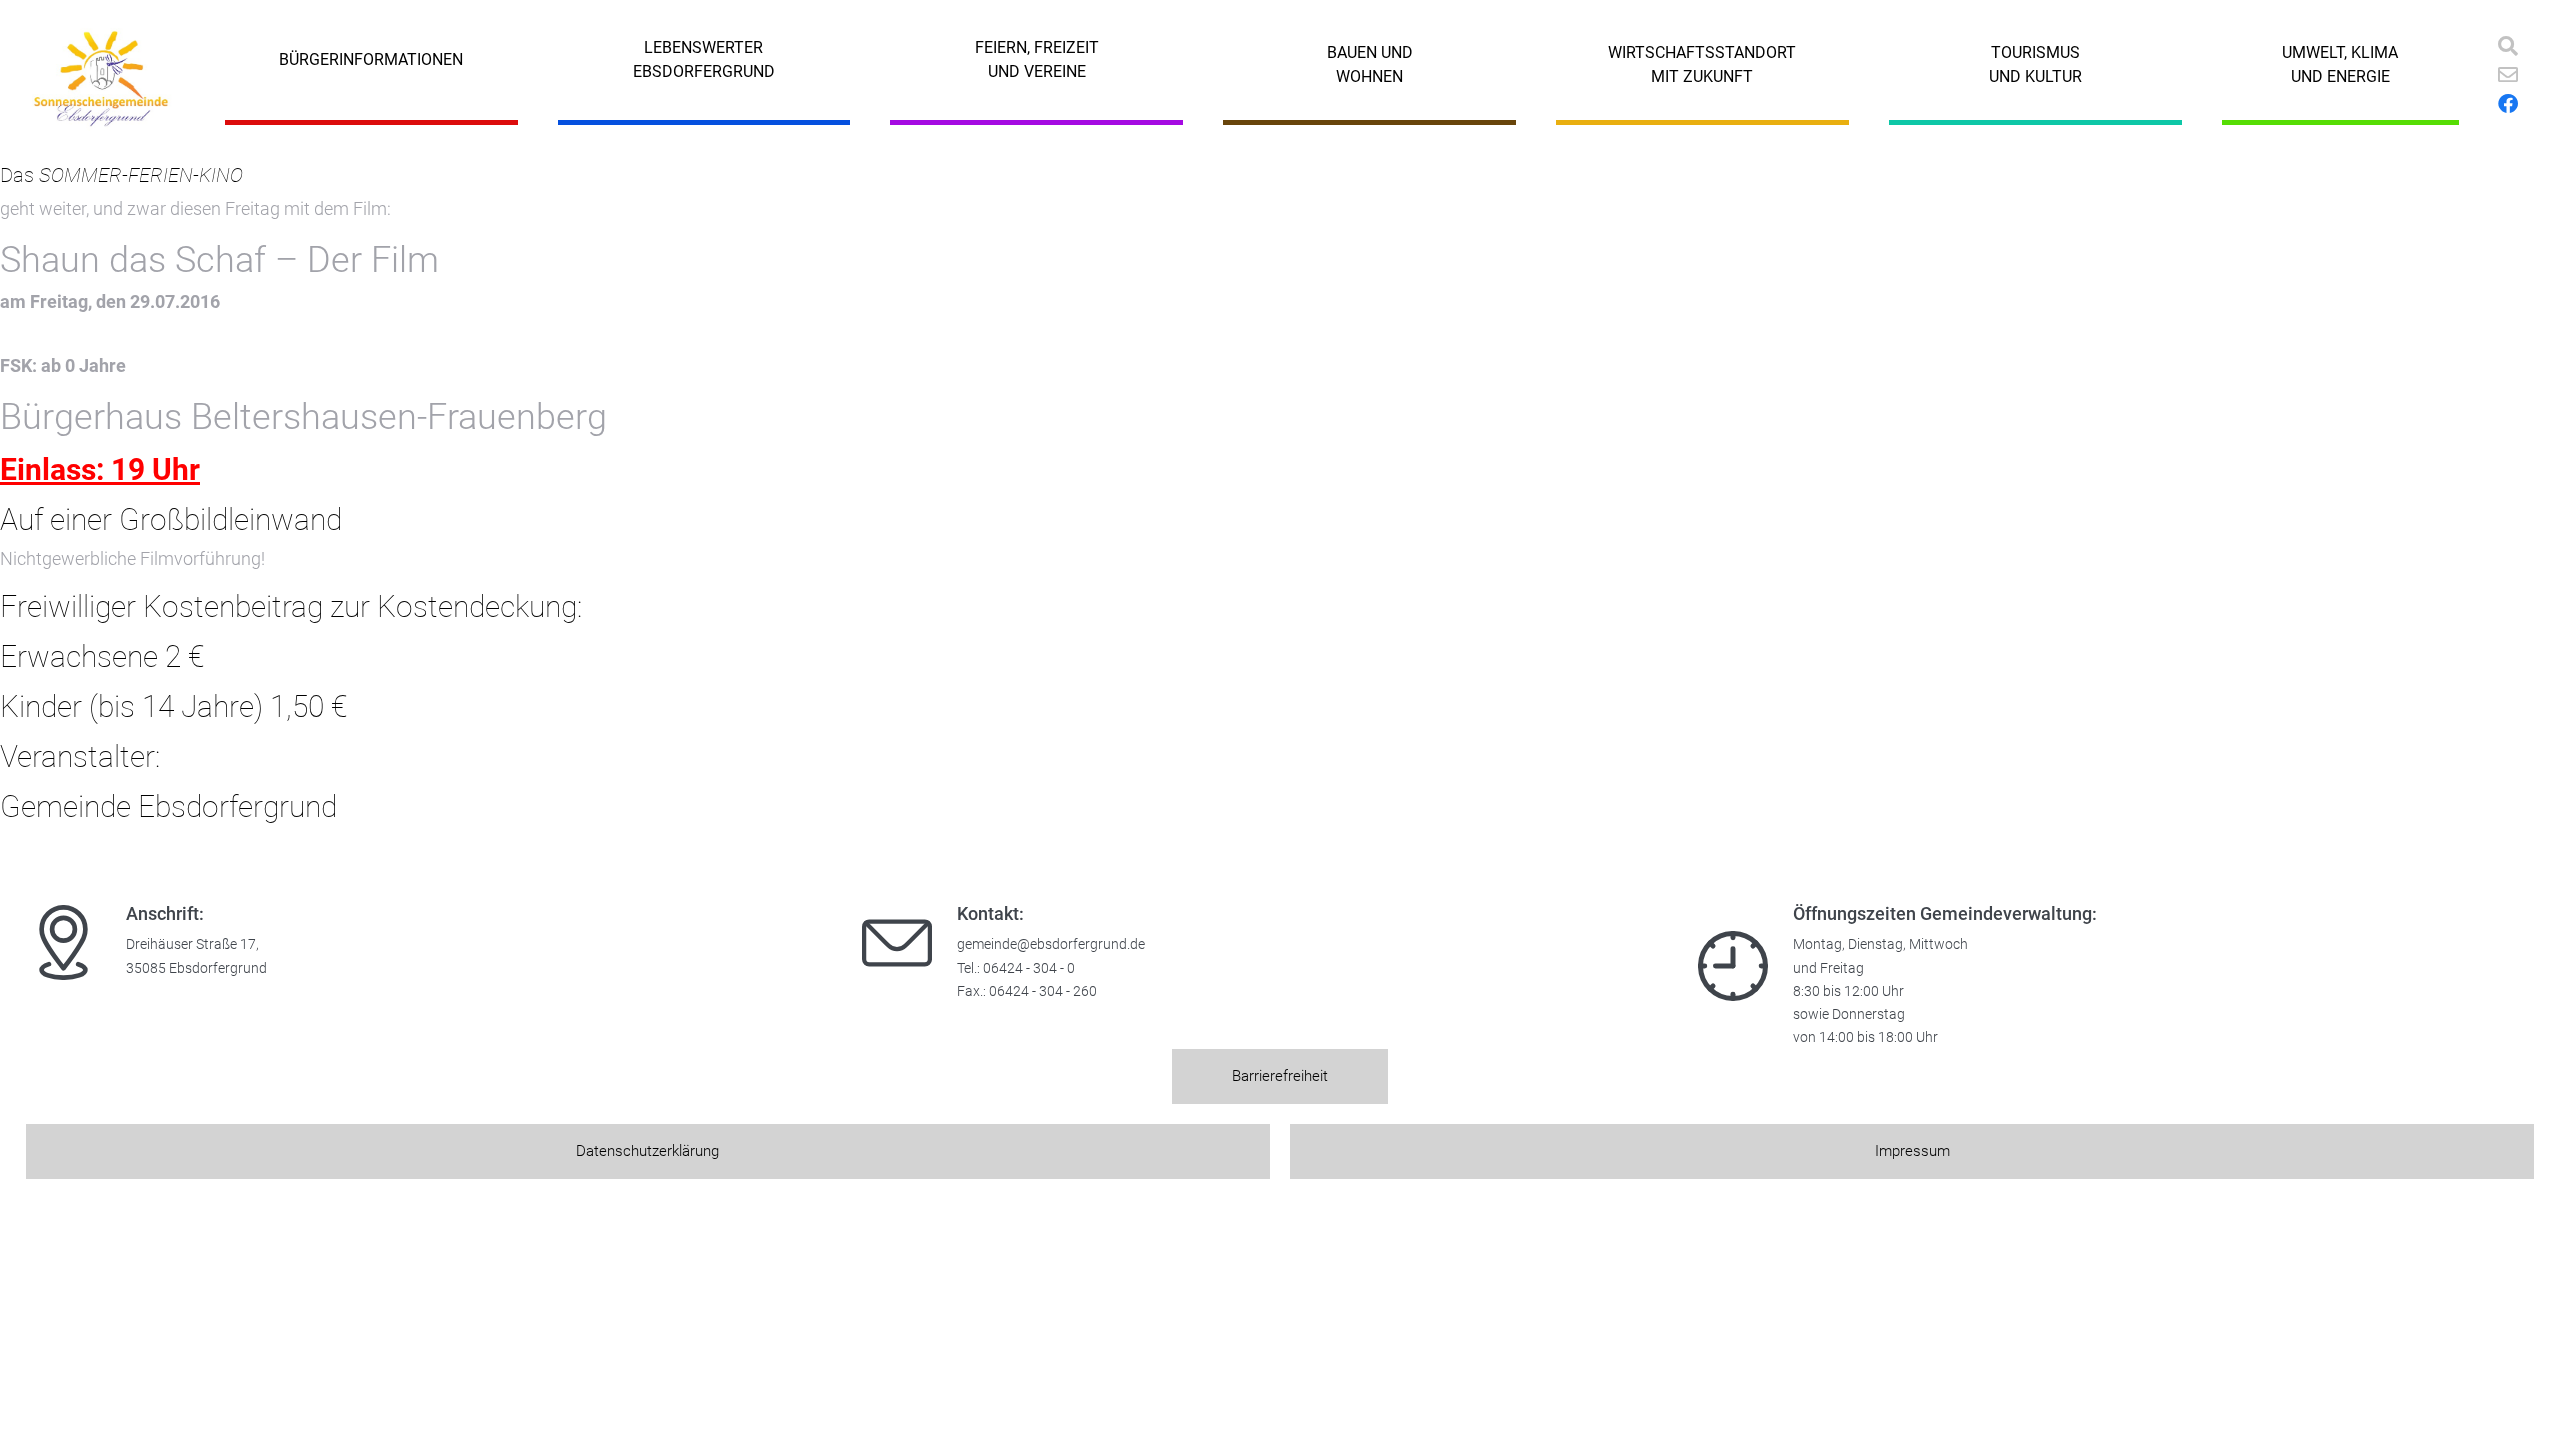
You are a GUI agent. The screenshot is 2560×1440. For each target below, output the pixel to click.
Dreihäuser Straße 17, (192, 944)
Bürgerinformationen (371, 59)
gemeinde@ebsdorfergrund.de (1051, 944)
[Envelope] (2508, 75)
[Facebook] (2508, 104)
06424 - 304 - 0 (1029, 968)
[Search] (2508, 46)
